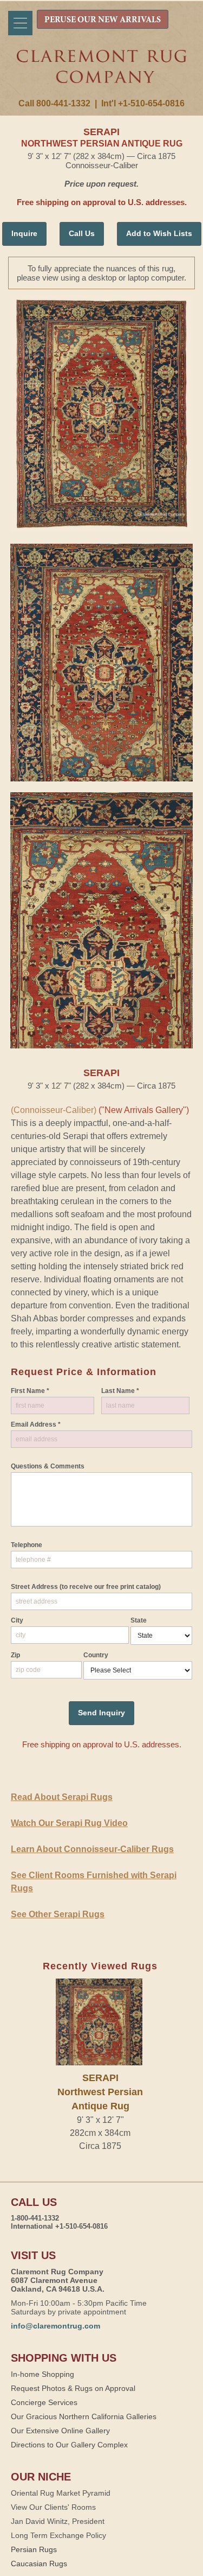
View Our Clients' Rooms (53, 2507)
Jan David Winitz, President (58, 2521)
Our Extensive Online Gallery (60, 2431)
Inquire (24, 233)
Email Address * (36, 1424)
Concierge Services (44, 2402)
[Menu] (20, 23)
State (139, 1620)
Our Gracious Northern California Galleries (84, 2416)
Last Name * (120, 1391)
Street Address (86, 1587)
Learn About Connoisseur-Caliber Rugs (92, 1849)
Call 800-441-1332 (54, 103)
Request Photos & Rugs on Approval (73, 2388)
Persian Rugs (34, 2549)
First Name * (30, 1391)
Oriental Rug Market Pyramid (61, 2493)
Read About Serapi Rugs (62, 1797)
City (17, 1620)
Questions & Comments (48, 1466)
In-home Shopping (42, 2374)
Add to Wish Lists (159, 233)
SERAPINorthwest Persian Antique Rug (100, 2092)
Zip (15, 1655)
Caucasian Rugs (39, 2564)
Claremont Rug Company (102, 74)
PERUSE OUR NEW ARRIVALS (103, 20)
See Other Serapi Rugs (58, 1914)
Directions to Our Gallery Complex (69, 2445)
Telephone (27, 1545)
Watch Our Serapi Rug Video (69, 1823)
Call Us (82, 233)
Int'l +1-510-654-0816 (143, 103)
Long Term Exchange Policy (58, 2535)
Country (96, 1655)
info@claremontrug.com (55, 2326)
